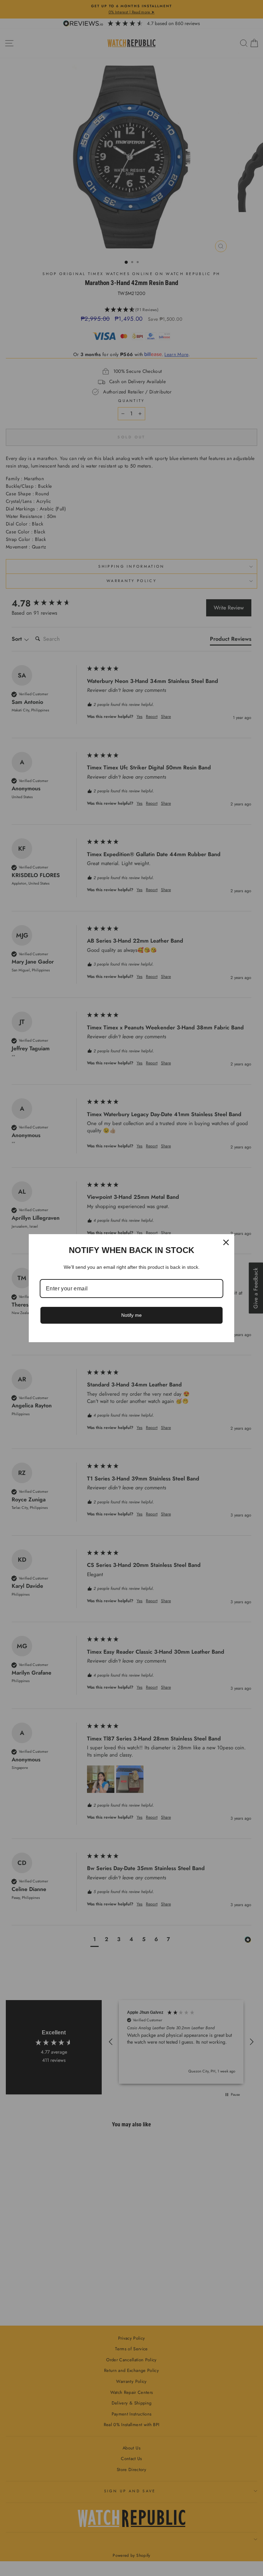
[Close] (226, 1242)
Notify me (131, 1315)
